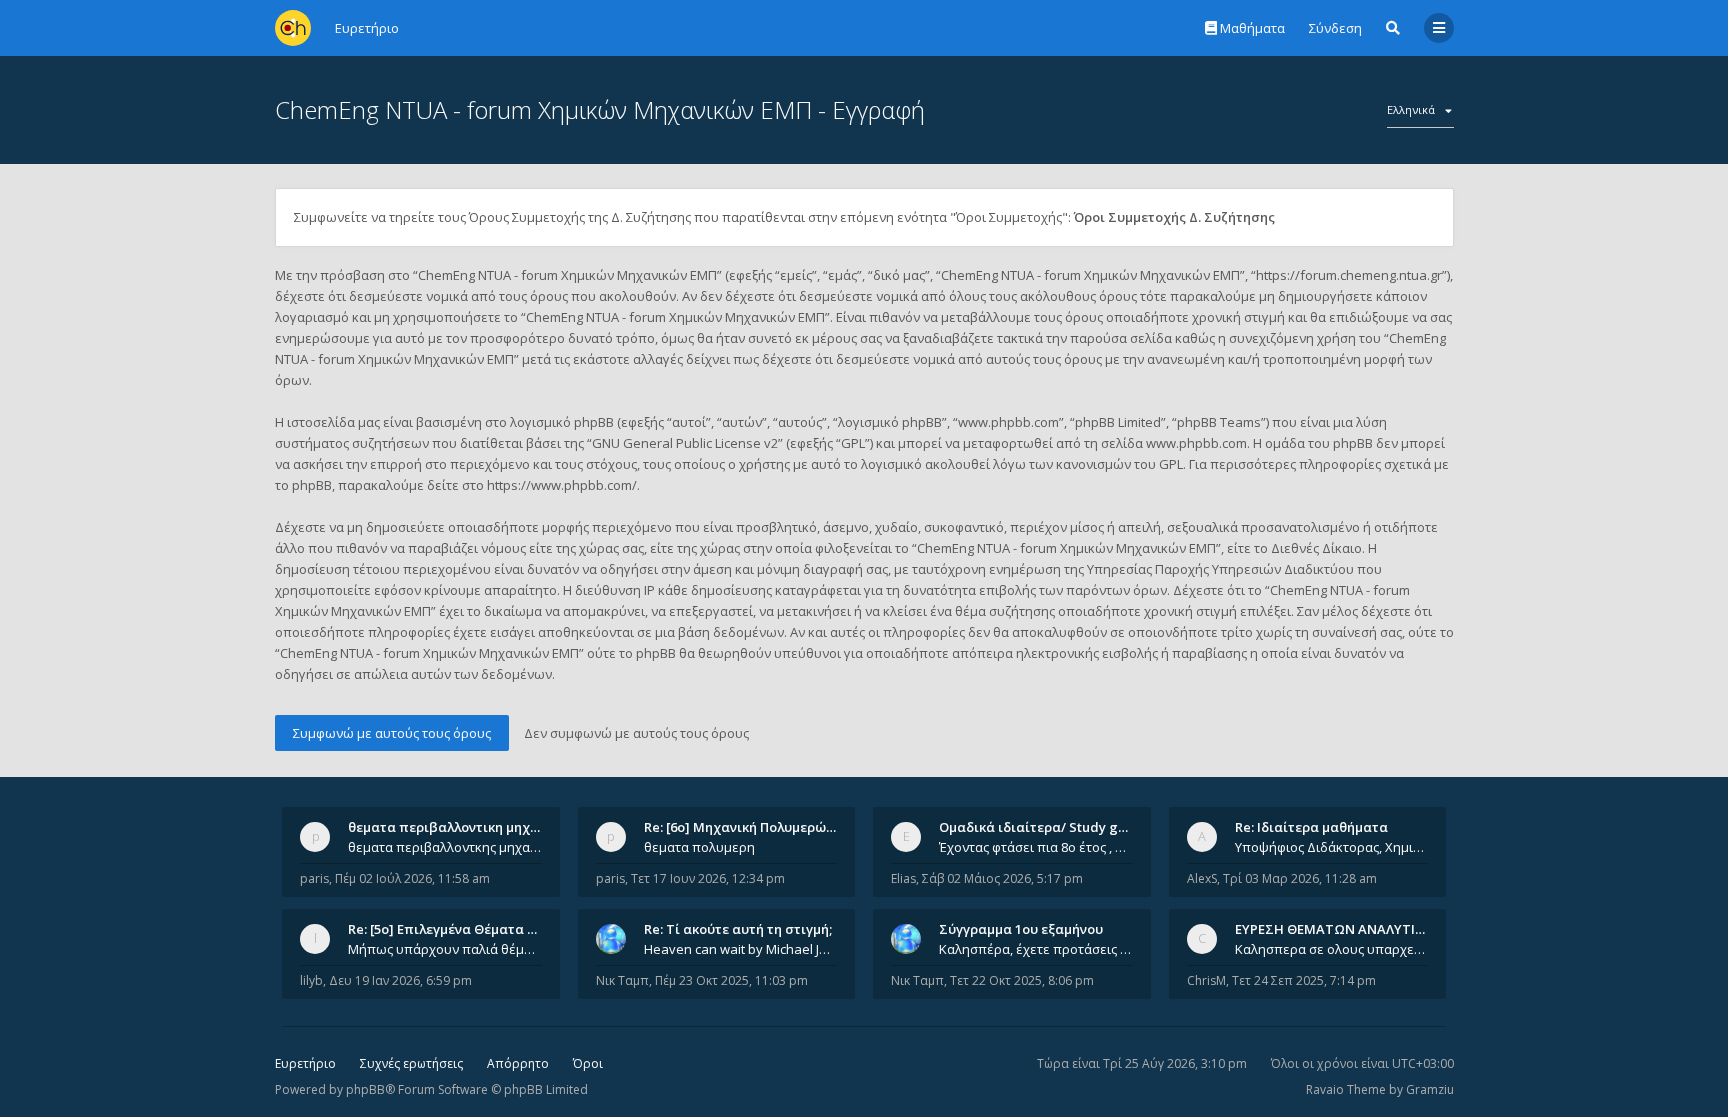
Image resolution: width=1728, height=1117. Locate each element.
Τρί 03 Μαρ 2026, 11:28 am (1300, 878)
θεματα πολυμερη (699, 847)
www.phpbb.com (1196, 443)
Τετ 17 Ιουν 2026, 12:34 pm (708, 878)
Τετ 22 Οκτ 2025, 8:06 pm (1022, 980)
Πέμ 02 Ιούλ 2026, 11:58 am (412, 878)
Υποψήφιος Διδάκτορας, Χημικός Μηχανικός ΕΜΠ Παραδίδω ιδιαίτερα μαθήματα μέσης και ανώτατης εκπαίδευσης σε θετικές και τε (1332, 847)
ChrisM (1206, 980)
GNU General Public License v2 (685, 443)
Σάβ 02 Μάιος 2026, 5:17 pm (1002, 878)
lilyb (311, 980)
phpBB (365, 1089)
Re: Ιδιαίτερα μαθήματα (1311, 827)
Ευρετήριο (305, 1063)
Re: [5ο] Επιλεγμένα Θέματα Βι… (449, 929)
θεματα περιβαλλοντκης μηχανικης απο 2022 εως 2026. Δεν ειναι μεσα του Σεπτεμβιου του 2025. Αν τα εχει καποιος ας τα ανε (445, 847)
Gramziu (1430, 1089)
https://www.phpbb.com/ (562, 485)
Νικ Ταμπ (622, 980)
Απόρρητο (518, 1063)
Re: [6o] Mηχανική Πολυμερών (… (747, 827)
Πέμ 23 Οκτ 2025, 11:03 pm (731, 980)
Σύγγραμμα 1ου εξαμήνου (1021, 929)
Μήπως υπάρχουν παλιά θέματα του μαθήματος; (445, 949)
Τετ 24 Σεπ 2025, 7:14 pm (1304, 980)
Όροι (588, 1063)
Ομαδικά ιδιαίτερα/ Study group (1043, 827)
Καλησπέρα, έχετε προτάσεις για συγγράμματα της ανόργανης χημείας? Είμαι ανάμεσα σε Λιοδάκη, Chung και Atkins (1036, 949)
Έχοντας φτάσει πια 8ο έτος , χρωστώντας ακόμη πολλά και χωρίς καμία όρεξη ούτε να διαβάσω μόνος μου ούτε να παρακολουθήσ (1036, 847)
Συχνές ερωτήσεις (411, 1063)
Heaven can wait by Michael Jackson (741, 949)
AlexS (1202, 878)
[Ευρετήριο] (293, 28)
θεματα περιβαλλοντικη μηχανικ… (458, 827)
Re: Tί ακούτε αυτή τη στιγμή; (738, 929)
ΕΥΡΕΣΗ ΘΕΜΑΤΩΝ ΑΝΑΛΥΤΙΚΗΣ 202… (1355, 929)
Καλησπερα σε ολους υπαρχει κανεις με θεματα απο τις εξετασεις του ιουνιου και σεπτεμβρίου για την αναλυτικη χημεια (1332, 949)
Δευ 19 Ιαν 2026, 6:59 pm (400, 980)
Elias (903, 878)
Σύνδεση (1335, 28)
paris (314, 878)
